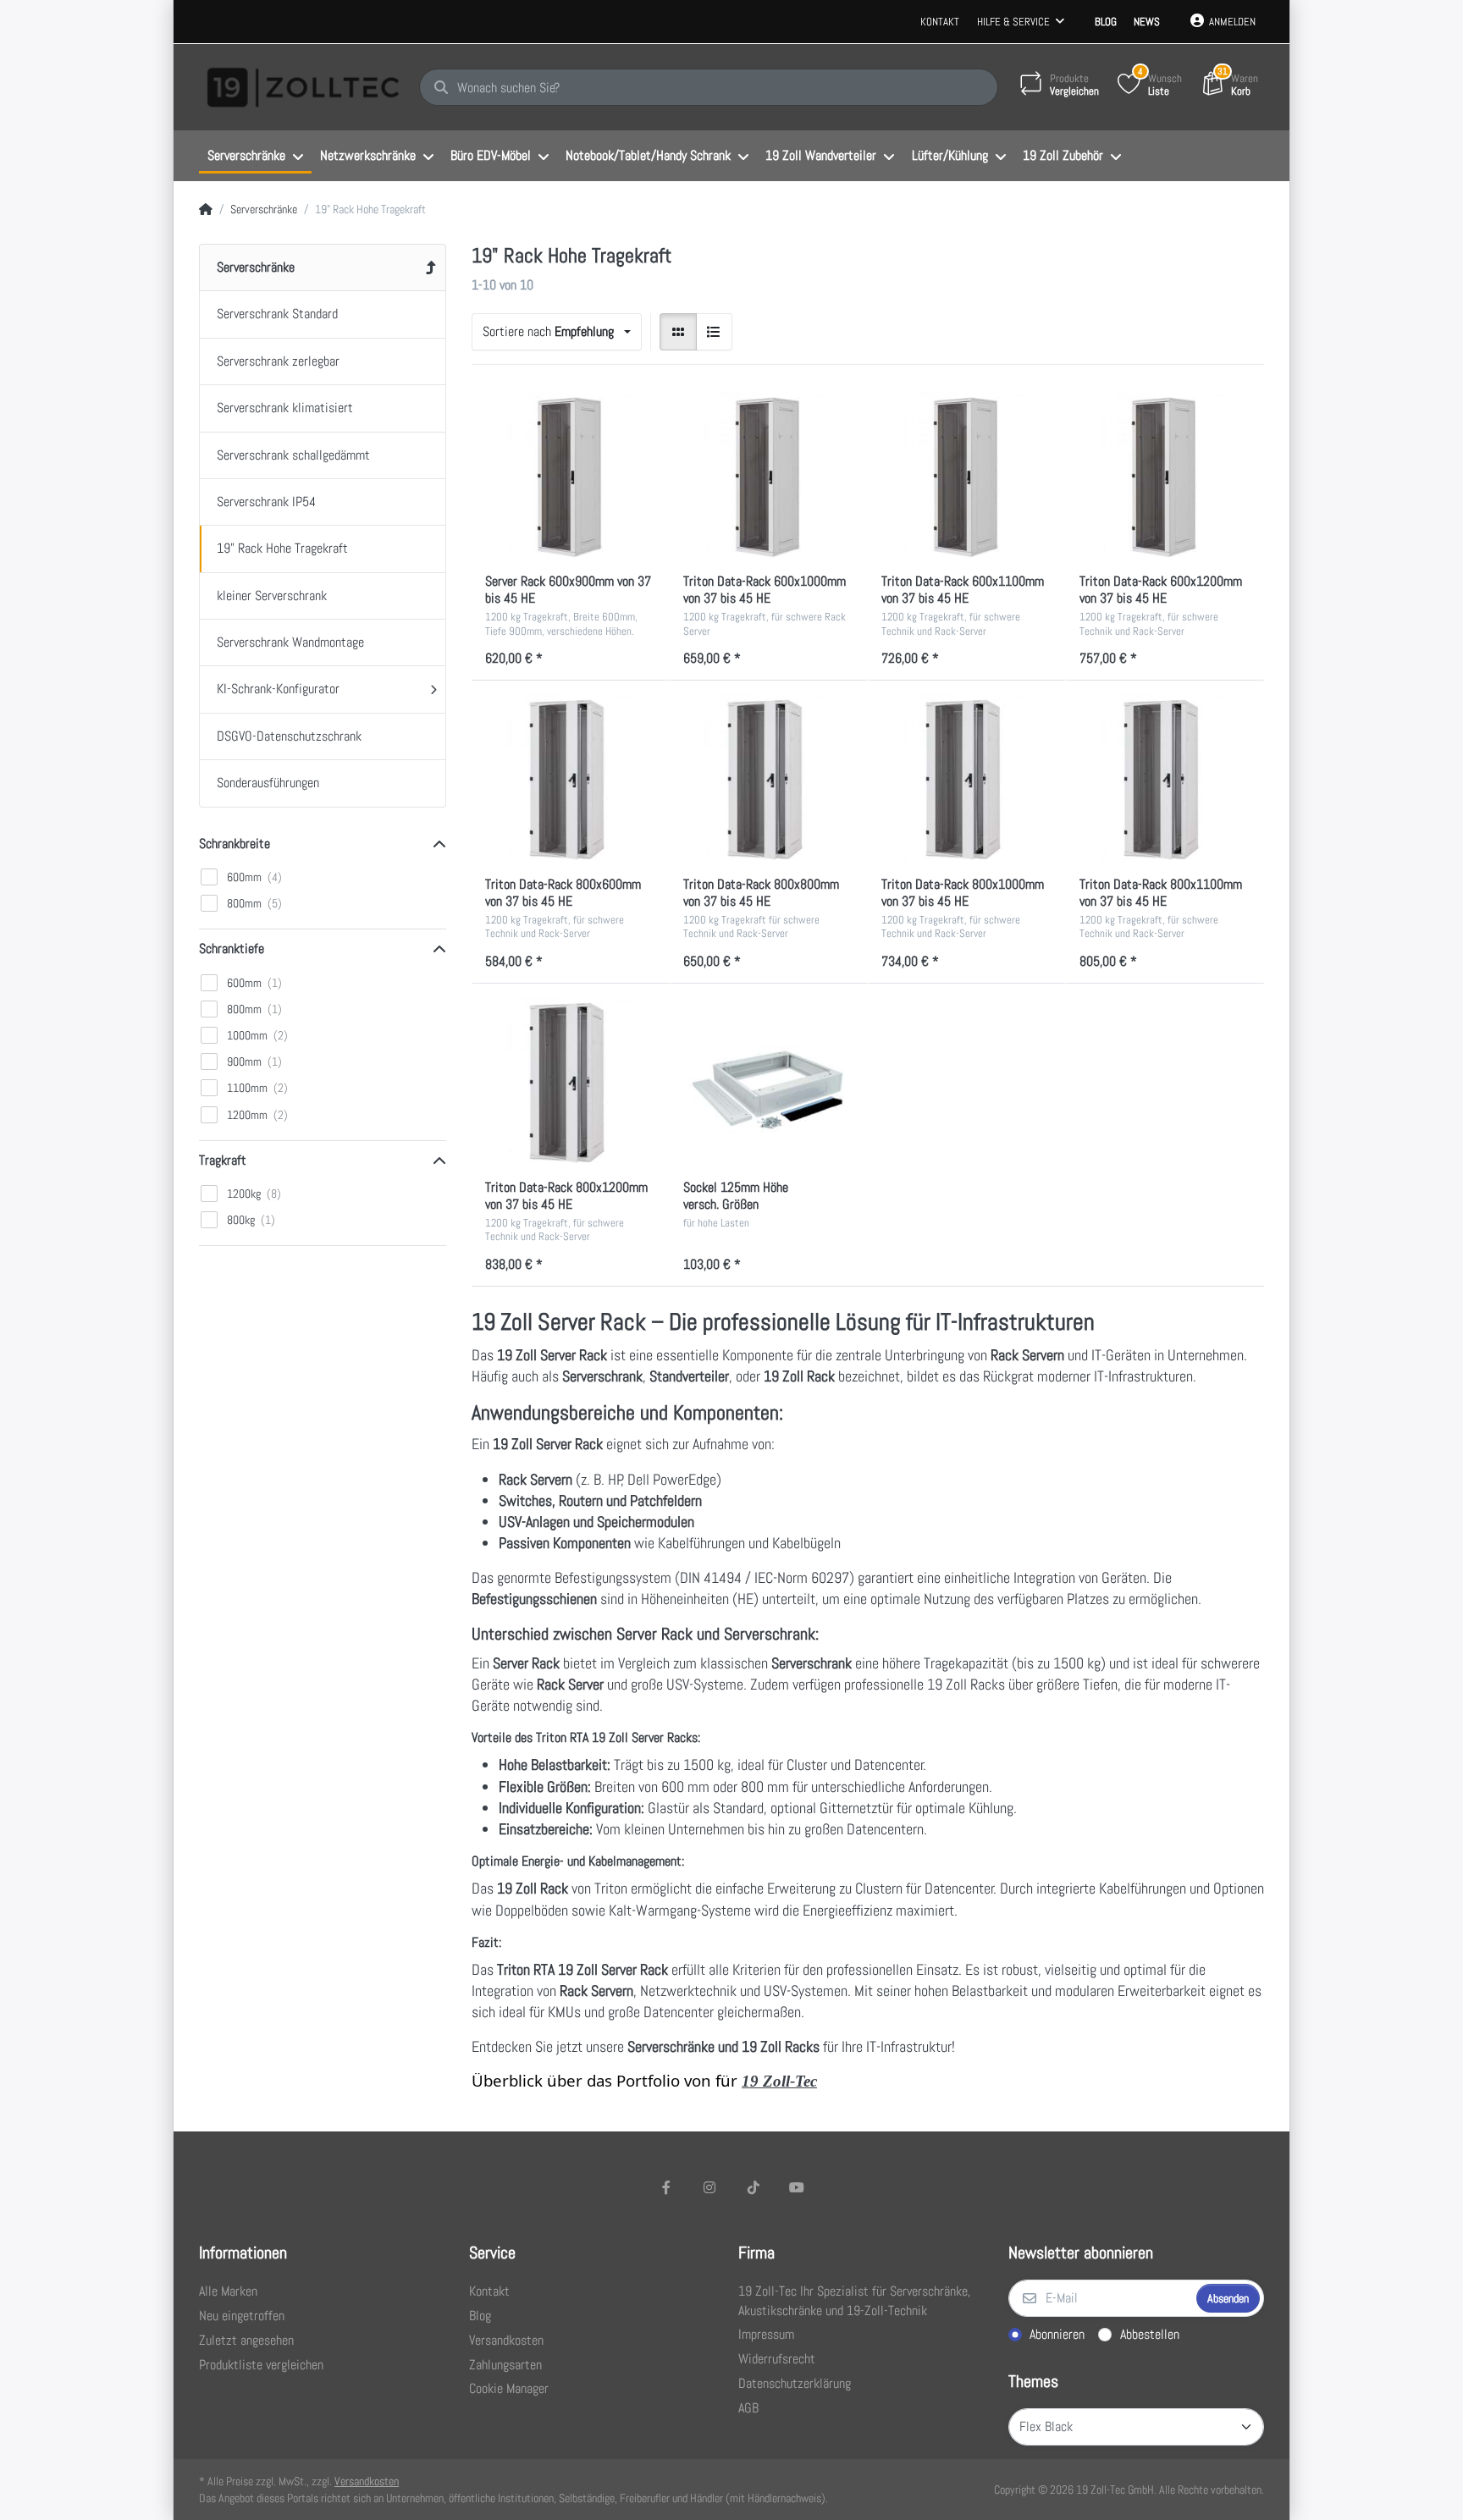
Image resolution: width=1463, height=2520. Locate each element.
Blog (1106, 22)
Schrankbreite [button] (235, 844)
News (1147, 22)
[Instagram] (709, 2187)
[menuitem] (255, 157)
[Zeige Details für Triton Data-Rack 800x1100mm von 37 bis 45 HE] (1165, 780)
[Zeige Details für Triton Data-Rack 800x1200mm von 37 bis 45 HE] (571, 1083)
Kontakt (940, 22)
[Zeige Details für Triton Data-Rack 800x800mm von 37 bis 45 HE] (769, 780)
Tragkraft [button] (223, 1160)
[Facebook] (666, 2187)
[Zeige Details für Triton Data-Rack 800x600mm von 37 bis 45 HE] (571, 780)
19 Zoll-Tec (779, 2081)
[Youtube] (798, 2187)
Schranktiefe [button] (232, 948)
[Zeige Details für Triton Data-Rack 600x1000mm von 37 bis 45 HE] (769, 477)
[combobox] (557, 332)
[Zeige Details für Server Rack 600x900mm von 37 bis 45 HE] (571, 477)
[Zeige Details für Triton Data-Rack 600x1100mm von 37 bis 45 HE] (967, 477)
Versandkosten (367, 2481)
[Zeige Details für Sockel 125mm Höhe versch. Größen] (769, 1083)
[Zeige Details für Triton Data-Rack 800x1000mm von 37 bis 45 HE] (967, 780)
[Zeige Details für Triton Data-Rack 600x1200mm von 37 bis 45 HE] (1165, 477)
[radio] (678, 332)
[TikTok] (754, 2187)
